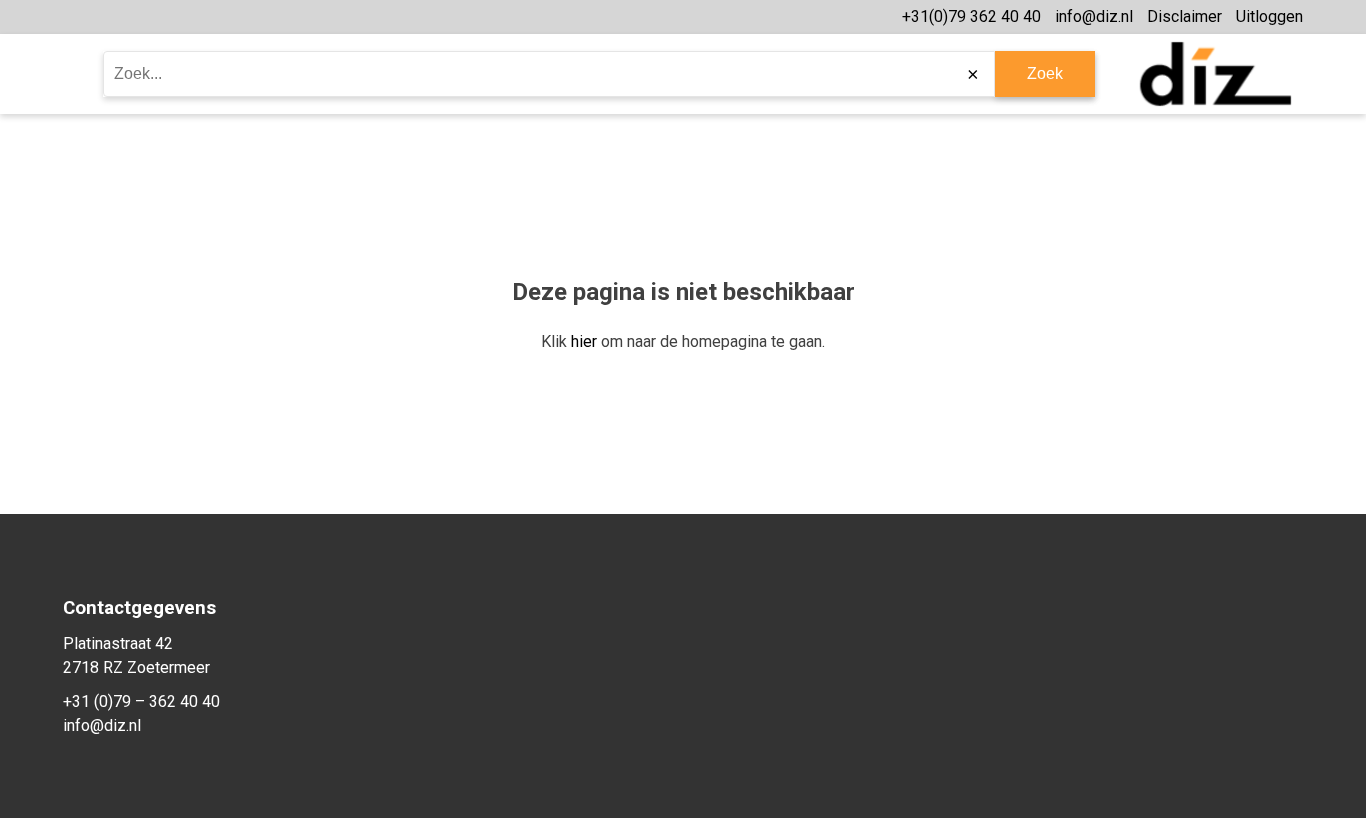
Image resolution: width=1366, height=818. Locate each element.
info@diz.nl (1094, 16)
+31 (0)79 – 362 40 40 (141, 701)
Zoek (1045, 73)
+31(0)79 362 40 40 (971, 16)
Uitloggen (1269, 16)
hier (584, 341)
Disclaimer (1184, 16)
